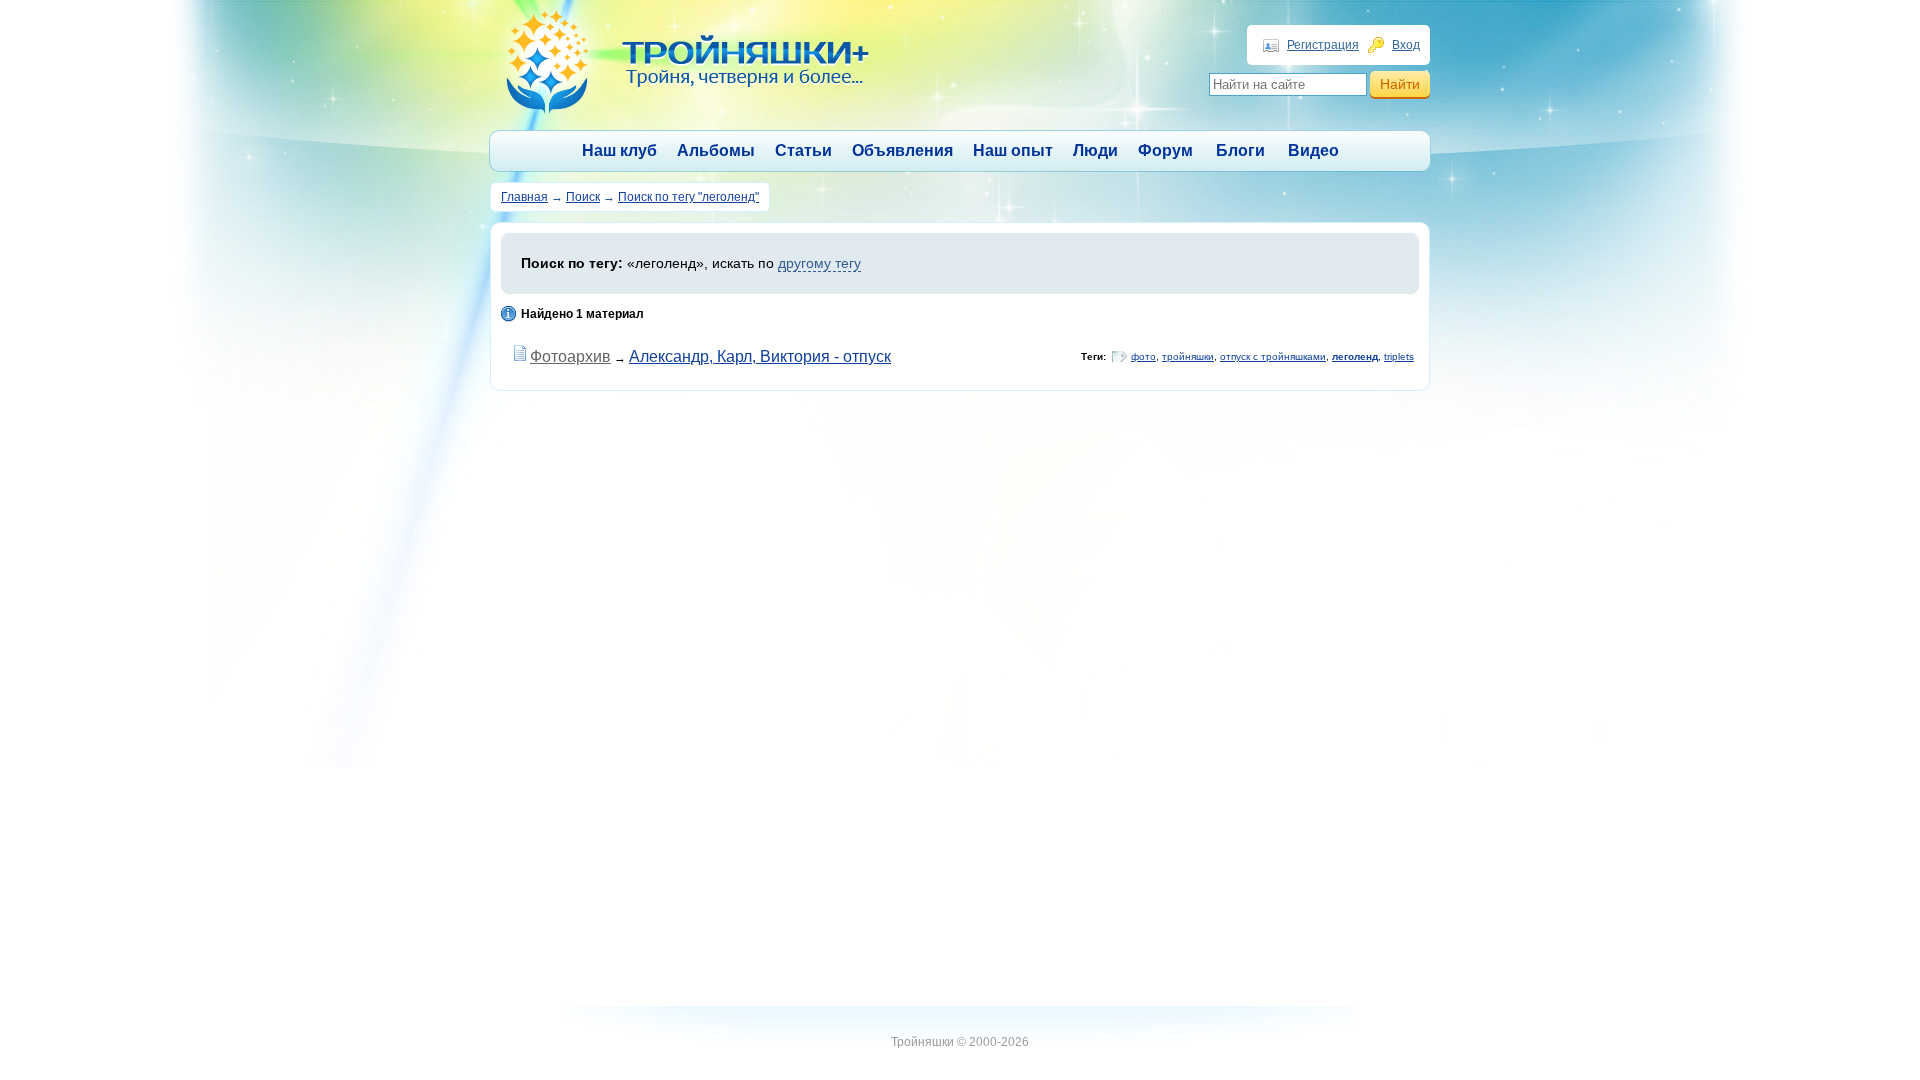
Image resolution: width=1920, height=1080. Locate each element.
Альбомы (716, 150)
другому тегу (819, 263)
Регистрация (1323, 45)
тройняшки (1188, 356)
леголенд (1355, 356)
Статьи (803, 150)
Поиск (583, 197)
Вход (1406, 45)
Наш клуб (619, 150)
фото (1143, 356)
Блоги (1240, 150)
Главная (524, 197)
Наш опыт (1013, 150)
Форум (1165, 150)
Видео (1313, 150)
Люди (1095, 150)
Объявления (902, 150)
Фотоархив (570, 356)
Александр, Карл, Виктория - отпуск (760, 356)
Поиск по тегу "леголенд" (688, 197)
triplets (1399, 356)
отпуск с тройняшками (1273, 356)
